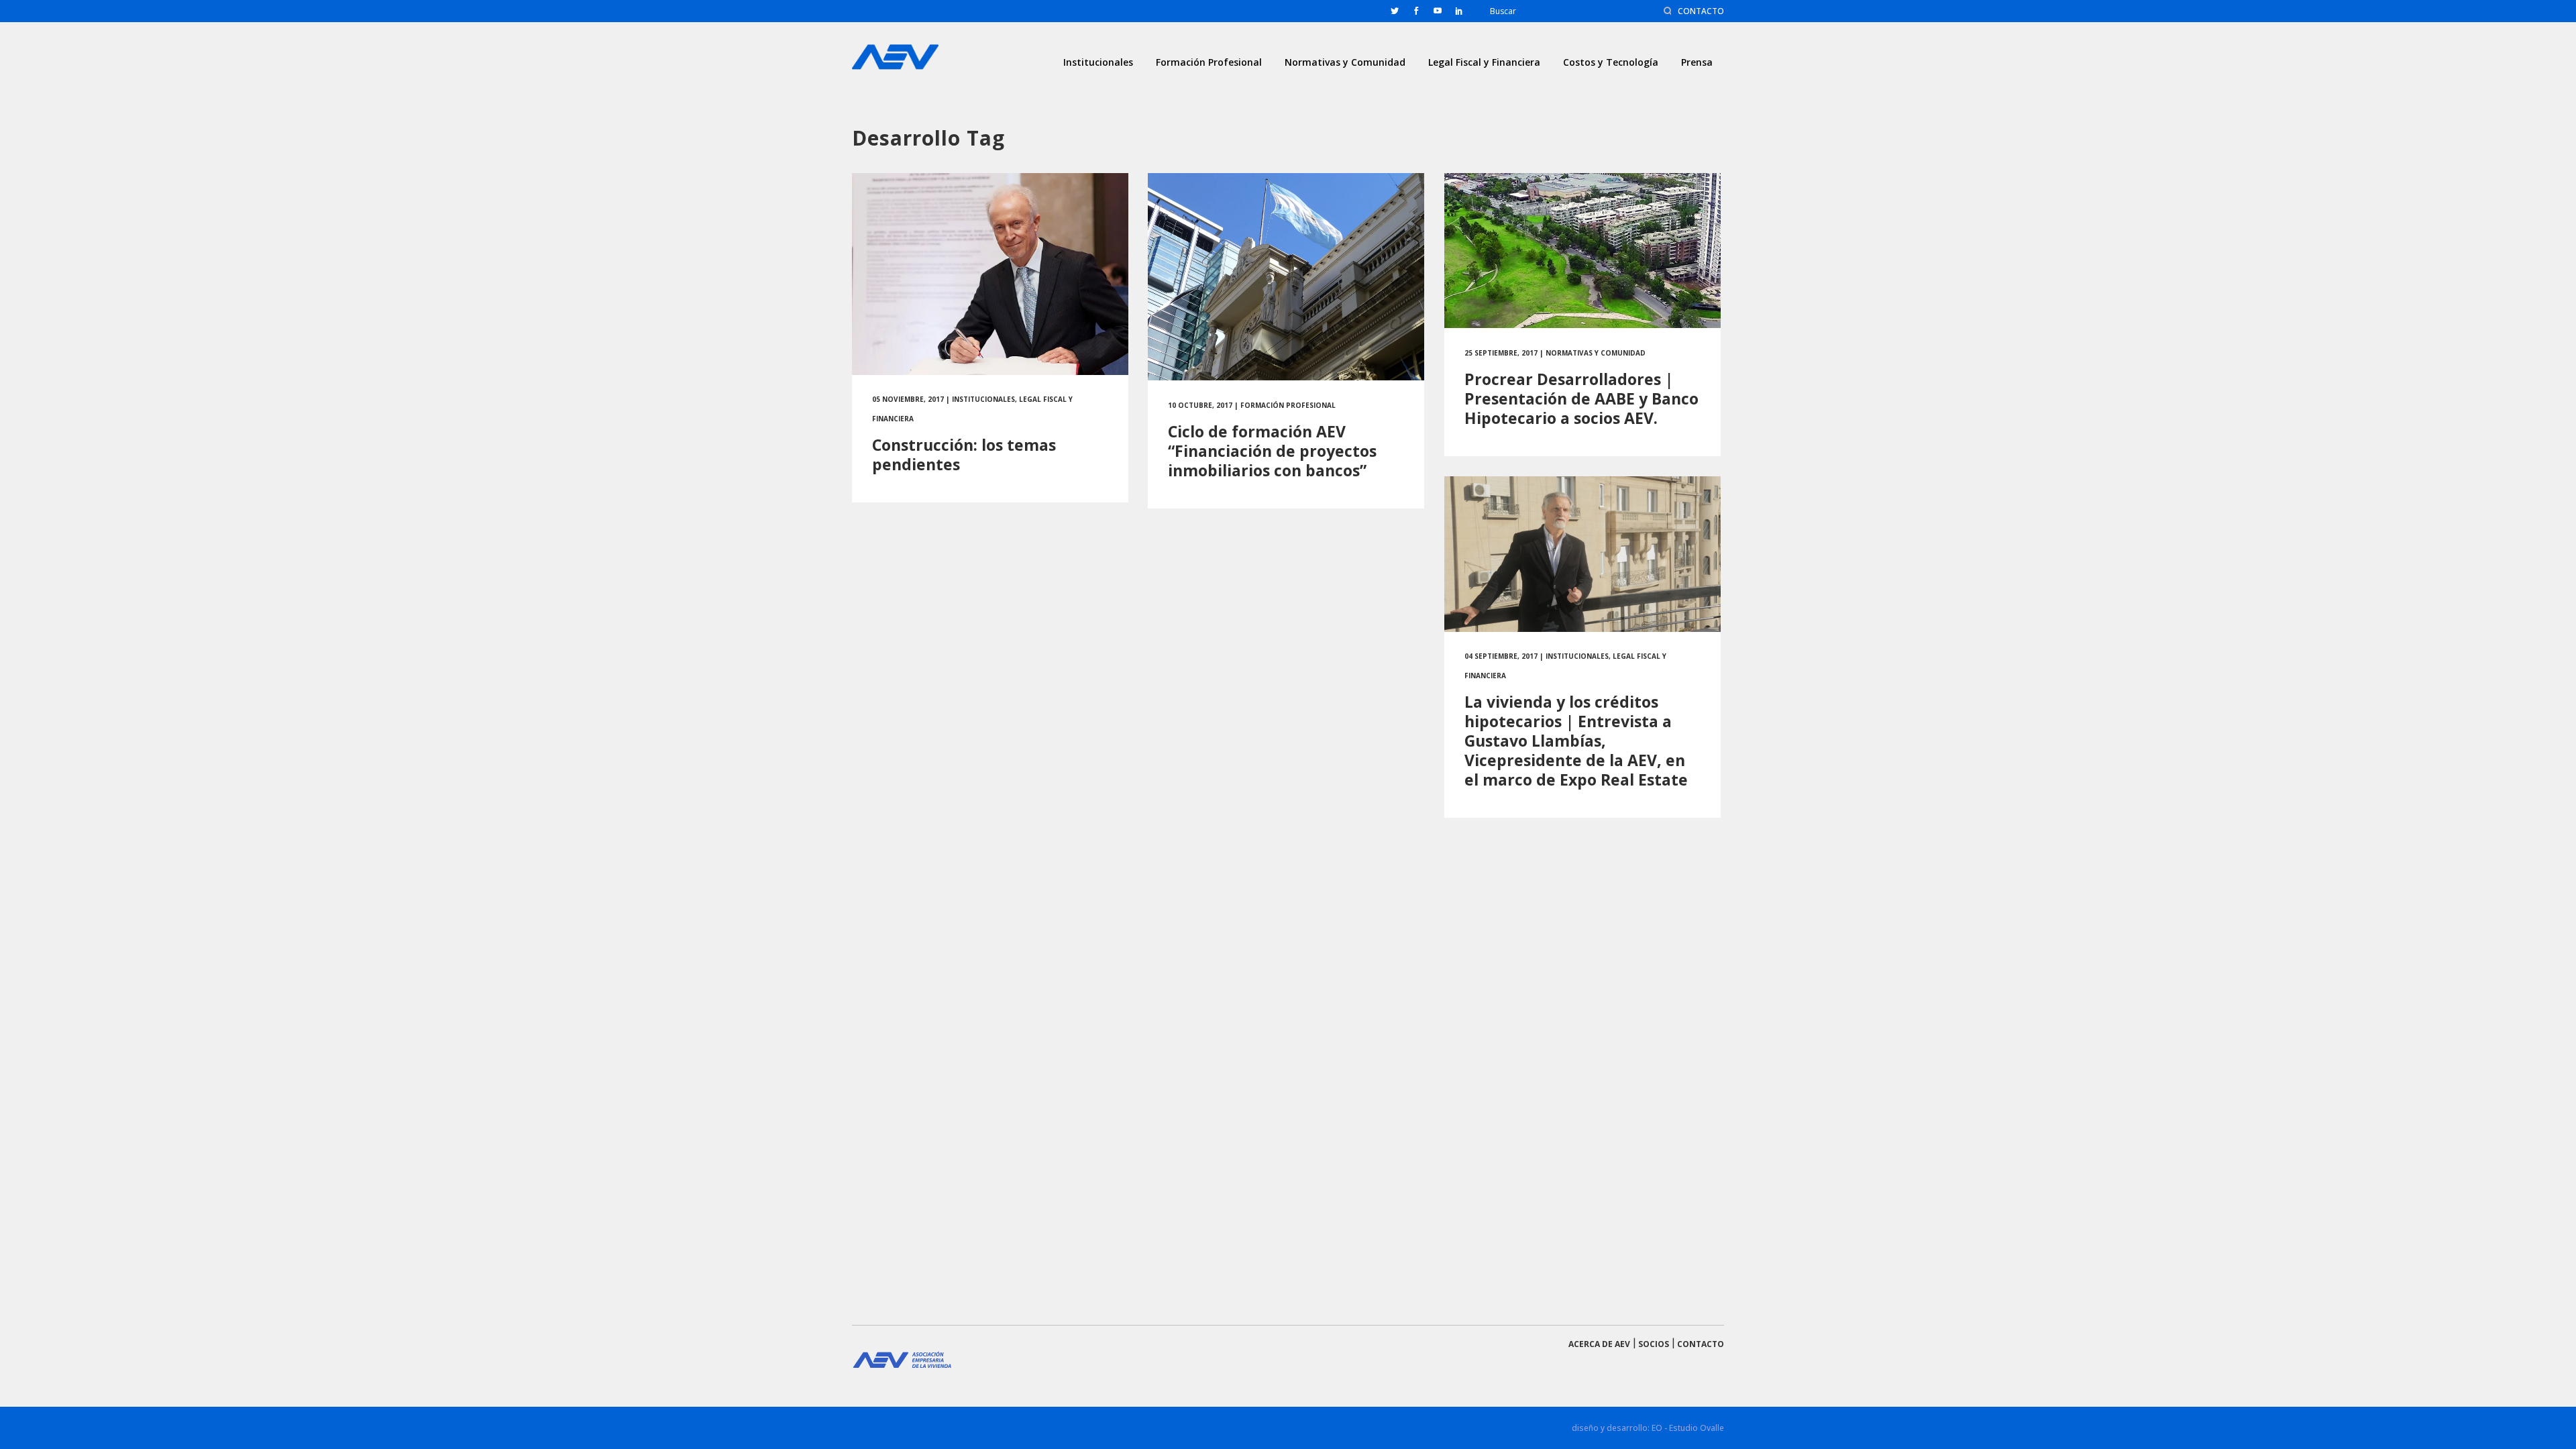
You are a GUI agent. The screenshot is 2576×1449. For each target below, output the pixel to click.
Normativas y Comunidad (1596, 353)
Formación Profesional (1288, 405)
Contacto (1701, 1344)
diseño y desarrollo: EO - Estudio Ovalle (1648, 1428)
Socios (1654, 1344)
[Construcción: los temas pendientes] (990, 274)
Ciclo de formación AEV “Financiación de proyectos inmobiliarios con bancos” (1272, 451)
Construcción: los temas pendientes (964, 454)
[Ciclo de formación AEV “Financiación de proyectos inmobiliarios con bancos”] (1286, 277)
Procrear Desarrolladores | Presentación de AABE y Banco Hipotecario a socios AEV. (1581, 398)
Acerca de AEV (1599, 1344)
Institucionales (983, 399)
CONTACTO (1701, 11)
